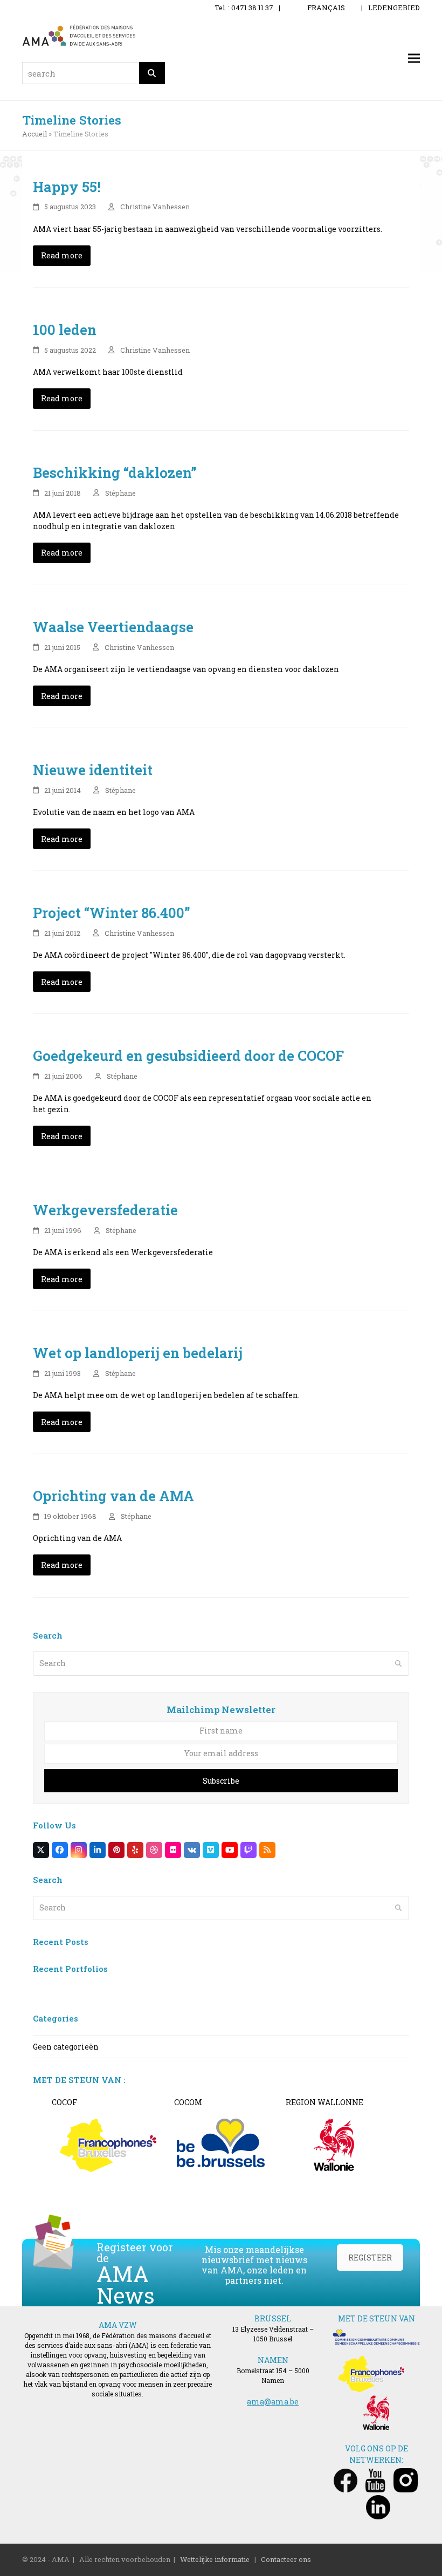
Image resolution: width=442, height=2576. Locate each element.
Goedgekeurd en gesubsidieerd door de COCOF (188, 1056)
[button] (414, 59)
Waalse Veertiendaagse (113, 627)
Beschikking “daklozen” (115, 472)
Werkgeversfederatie (105, 1210)
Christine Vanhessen (155, 207)
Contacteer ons (286, 2559)
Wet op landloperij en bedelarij (138, 1353)
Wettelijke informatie (215, 2559)
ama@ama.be (273, 2402)
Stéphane (120, 493)
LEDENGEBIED (394, 8)
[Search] (152, 73)
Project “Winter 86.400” (112, 913)
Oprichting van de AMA (113, 1496)
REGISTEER (370, 2258)
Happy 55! (67, 187)
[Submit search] (398, 1663)
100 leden (65, 330)
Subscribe (221, 1781)
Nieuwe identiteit (93, 770)
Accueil (34, 134)
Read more (62, 255)
